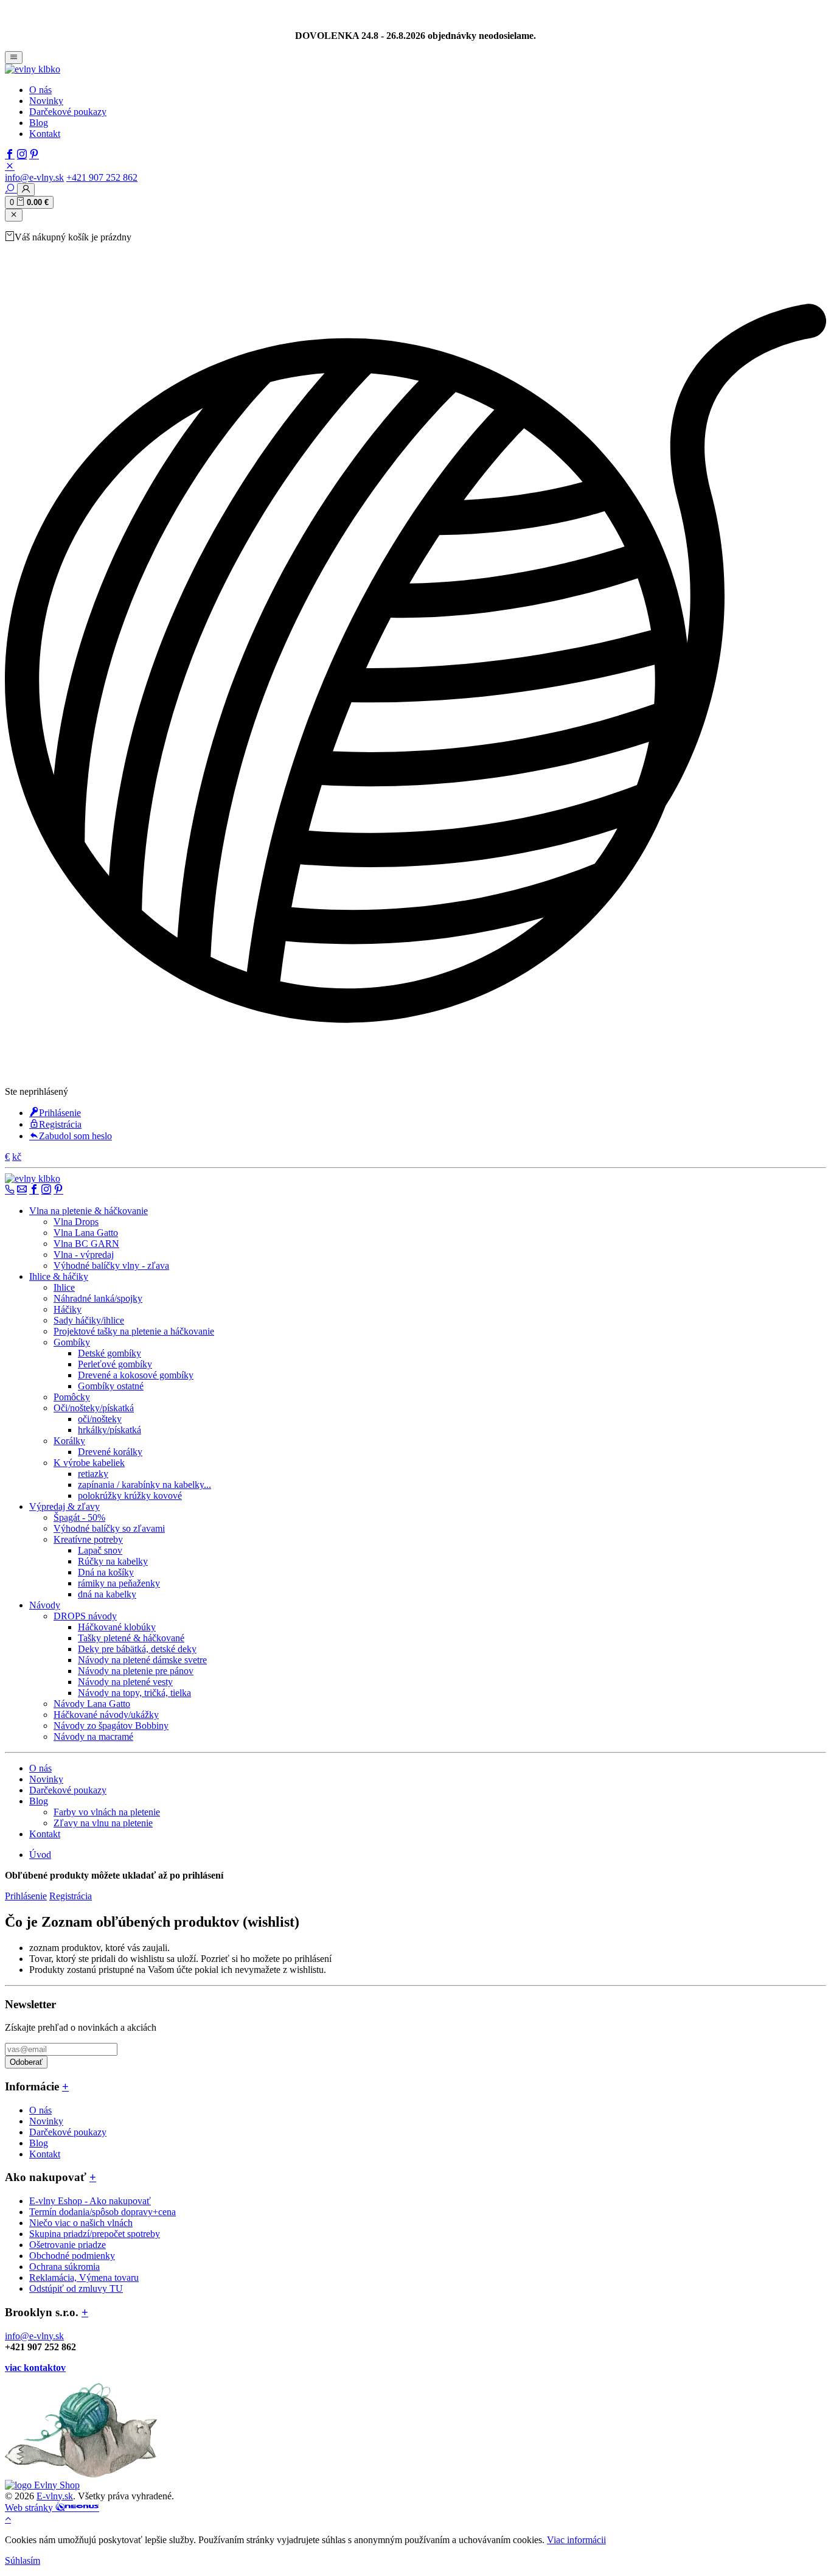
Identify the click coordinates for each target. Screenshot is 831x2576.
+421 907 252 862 (102, 177)
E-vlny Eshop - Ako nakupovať (90, 2201)
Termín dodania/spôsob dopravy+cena (103, 2212)
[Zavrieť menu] (14, 215)
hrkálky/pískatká (110, 1430)
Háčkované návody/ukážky (106, 1715)
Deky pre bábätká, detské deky (137, 1649)
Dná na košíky (106, 1572)
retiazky (93, 1474)
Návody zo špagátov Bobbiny (111, 1726)
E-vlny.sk (55, 2496)
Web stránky (30, 2508)
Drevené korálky (110, 1452)
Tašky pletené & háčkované (131, 1638)
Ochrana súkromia (64, 2267)
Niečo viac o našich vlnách (81, 2223)
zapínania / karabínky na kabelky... (144, 1485)
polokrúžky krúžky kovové (130, 1496)
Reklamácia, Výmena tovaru (84, 2278)
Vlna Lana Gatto (86, 1233)
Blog (39, 123)
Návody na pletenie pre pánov (136, 1671)
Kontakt (45, 134)
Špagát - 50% (79, 1517)
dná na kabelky (107, 1594)
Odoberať (26, 2062)
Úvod (40, 1855)
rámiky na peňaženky (119, 1583)
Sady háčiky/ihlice (89, 1320)
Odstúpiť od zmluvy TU (76, 2288)
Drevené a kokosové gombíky (136, 1375)
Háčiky (68, 1309)
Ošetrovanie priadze (68, 2245)
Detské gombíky (110, 1353)
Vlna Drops (76, 1222)
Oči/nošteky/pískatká (94, 1408)
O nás (40, 90)
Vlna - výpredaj (84, 1255)
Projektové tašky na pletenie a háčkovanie (134, 1331)
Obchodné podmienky (72, 2256)
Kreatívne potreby (88, 1539)
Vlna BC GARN (86, 1244)
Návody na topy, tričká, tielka (134, 1693)
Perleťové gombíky (115, 1364)
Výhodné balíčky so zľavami (109, 1528)
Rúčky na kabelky (113, 1561)
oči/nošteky (100, 1419)
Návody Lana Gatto (92, 1704)
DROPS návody (85, 1616)
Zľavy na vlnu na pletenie (103, 1823)
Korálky (69, 1441)
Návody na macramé (93, 1737)
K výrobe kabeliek (89, 1463)
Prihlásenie (60, 1113)
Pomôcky (72, 1397)
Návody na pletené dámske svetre (142, 1660)
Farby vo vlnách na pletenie (107, 1812)
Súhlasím (23, 2560)
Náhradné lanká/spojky (98, 1298)
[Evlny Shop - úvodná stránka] (33, 69)
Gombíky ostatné (111, 1386)
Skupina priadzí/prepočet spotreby (95, 2234)
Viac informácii (576, 2540)
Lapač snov (100, 1550)
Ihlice (64, 1287)
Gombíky (72, 1342)
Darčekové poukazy (68, 112)
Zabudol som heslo (75, 1136)
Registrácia (60, 1124)
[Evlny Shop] (42, 2485)
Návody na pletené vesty (125, 1682)
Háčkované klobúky (117, 1627)
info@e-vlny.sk (34, 177)
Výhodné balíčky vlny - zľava (111, 1265)
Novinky (46, 101)
